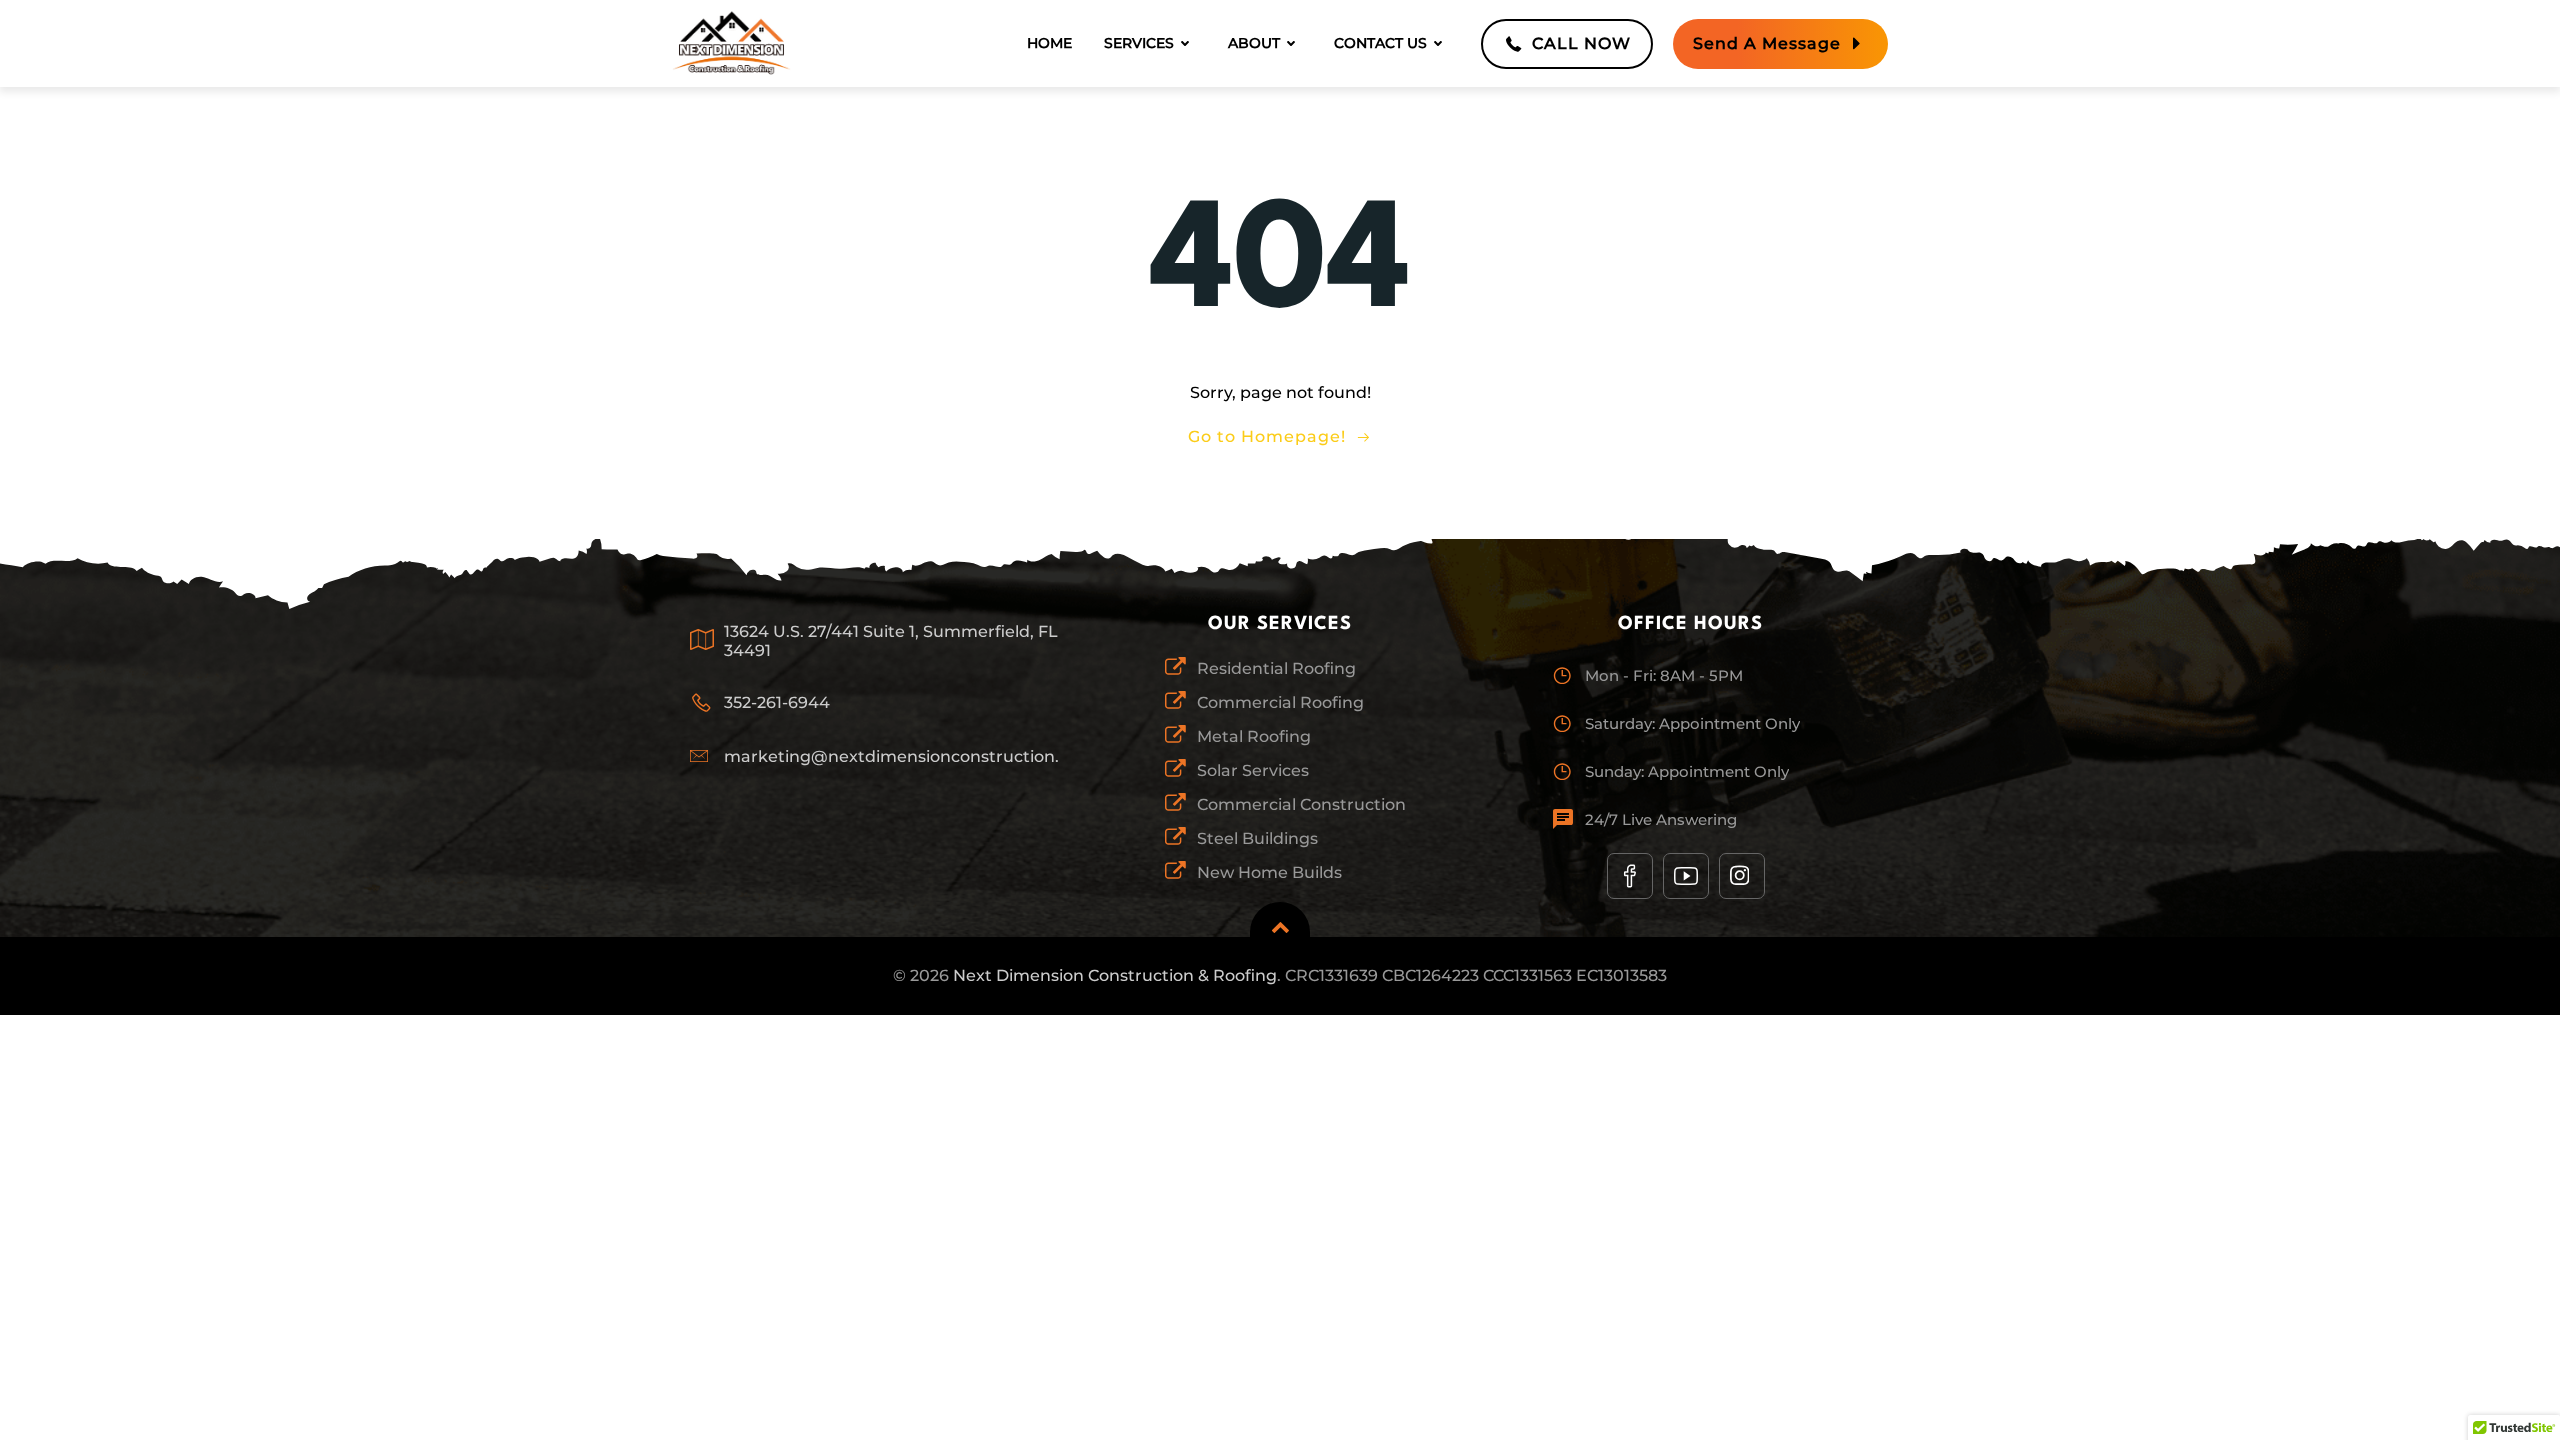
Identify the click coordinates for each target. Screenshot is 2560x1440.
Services (1139, 43)
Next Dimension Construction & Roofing (1115, 975)
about (1254, 43)
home (1049, 43)
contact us (1380, 43)
